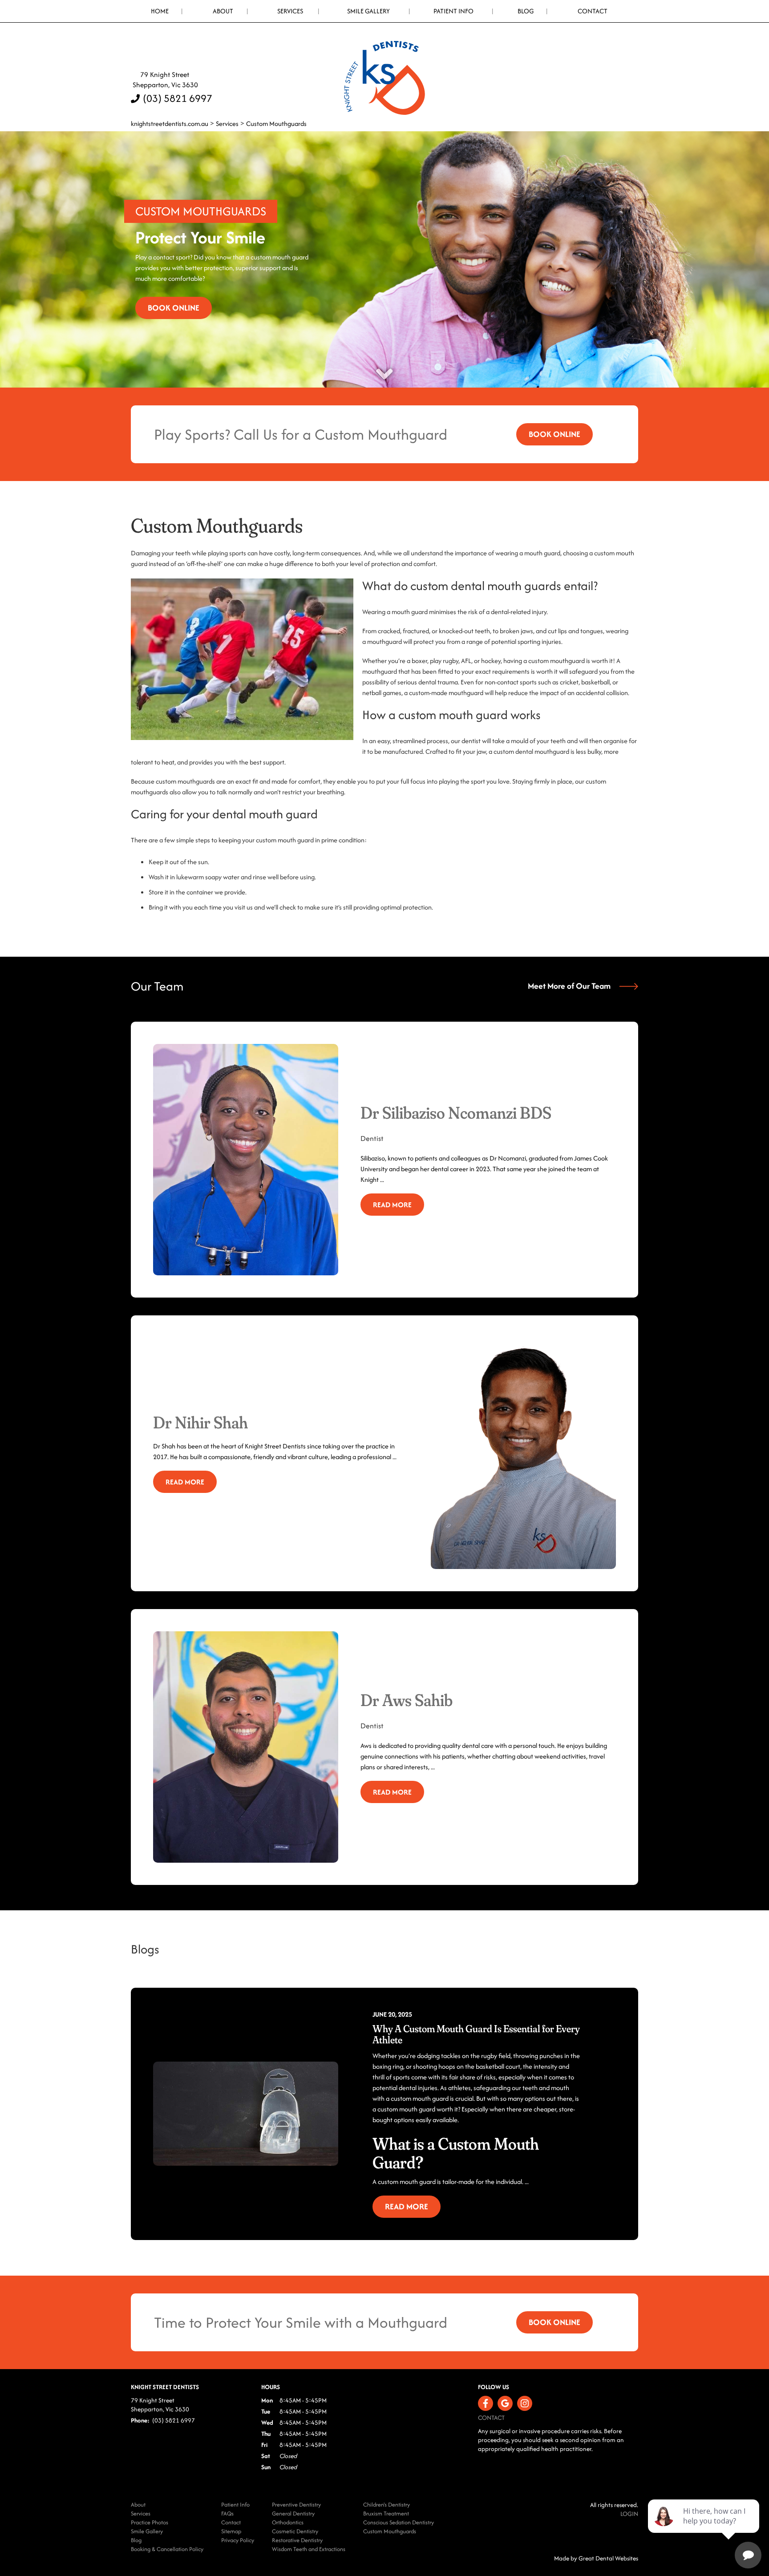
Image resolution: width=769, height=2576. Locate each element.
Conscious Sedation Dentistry (399, 2522)
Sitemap (231, 2531)
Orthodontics (288, 2522)
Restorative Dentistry (297, 2540)
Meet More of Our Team (569, 986)
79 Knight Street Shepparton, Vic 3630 (164, 80)
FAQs (227, 2513)
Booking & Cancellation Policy (167, 2549)
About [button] (223, 11)
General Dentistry (293, 2513)
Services (290, 11)
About (138, 2505)
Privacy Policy (238, 2540)
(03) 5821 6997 (178, 98)
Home (160, 11)
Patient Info (235, 2505)
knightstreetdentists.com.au (170, 123)
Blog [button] (526, 11)
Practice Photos (150, 2522)
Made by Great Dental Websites (596, 2558)
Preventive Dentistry (296, 2505)
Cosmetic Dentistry (295, 2531)
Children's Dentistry (387, 2505)
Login (629, 2514)
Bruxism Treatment (386, 2513)
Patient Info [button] (453, 11)
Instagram (525, 2403)
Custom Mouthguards (276, 123)
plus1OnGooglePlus (505, 2403)
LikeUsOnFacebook (486, 2403)
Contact (593, 11)
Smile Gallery (368, 11)
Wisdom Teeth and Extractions (309, 2549)
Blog (136, 2540)
